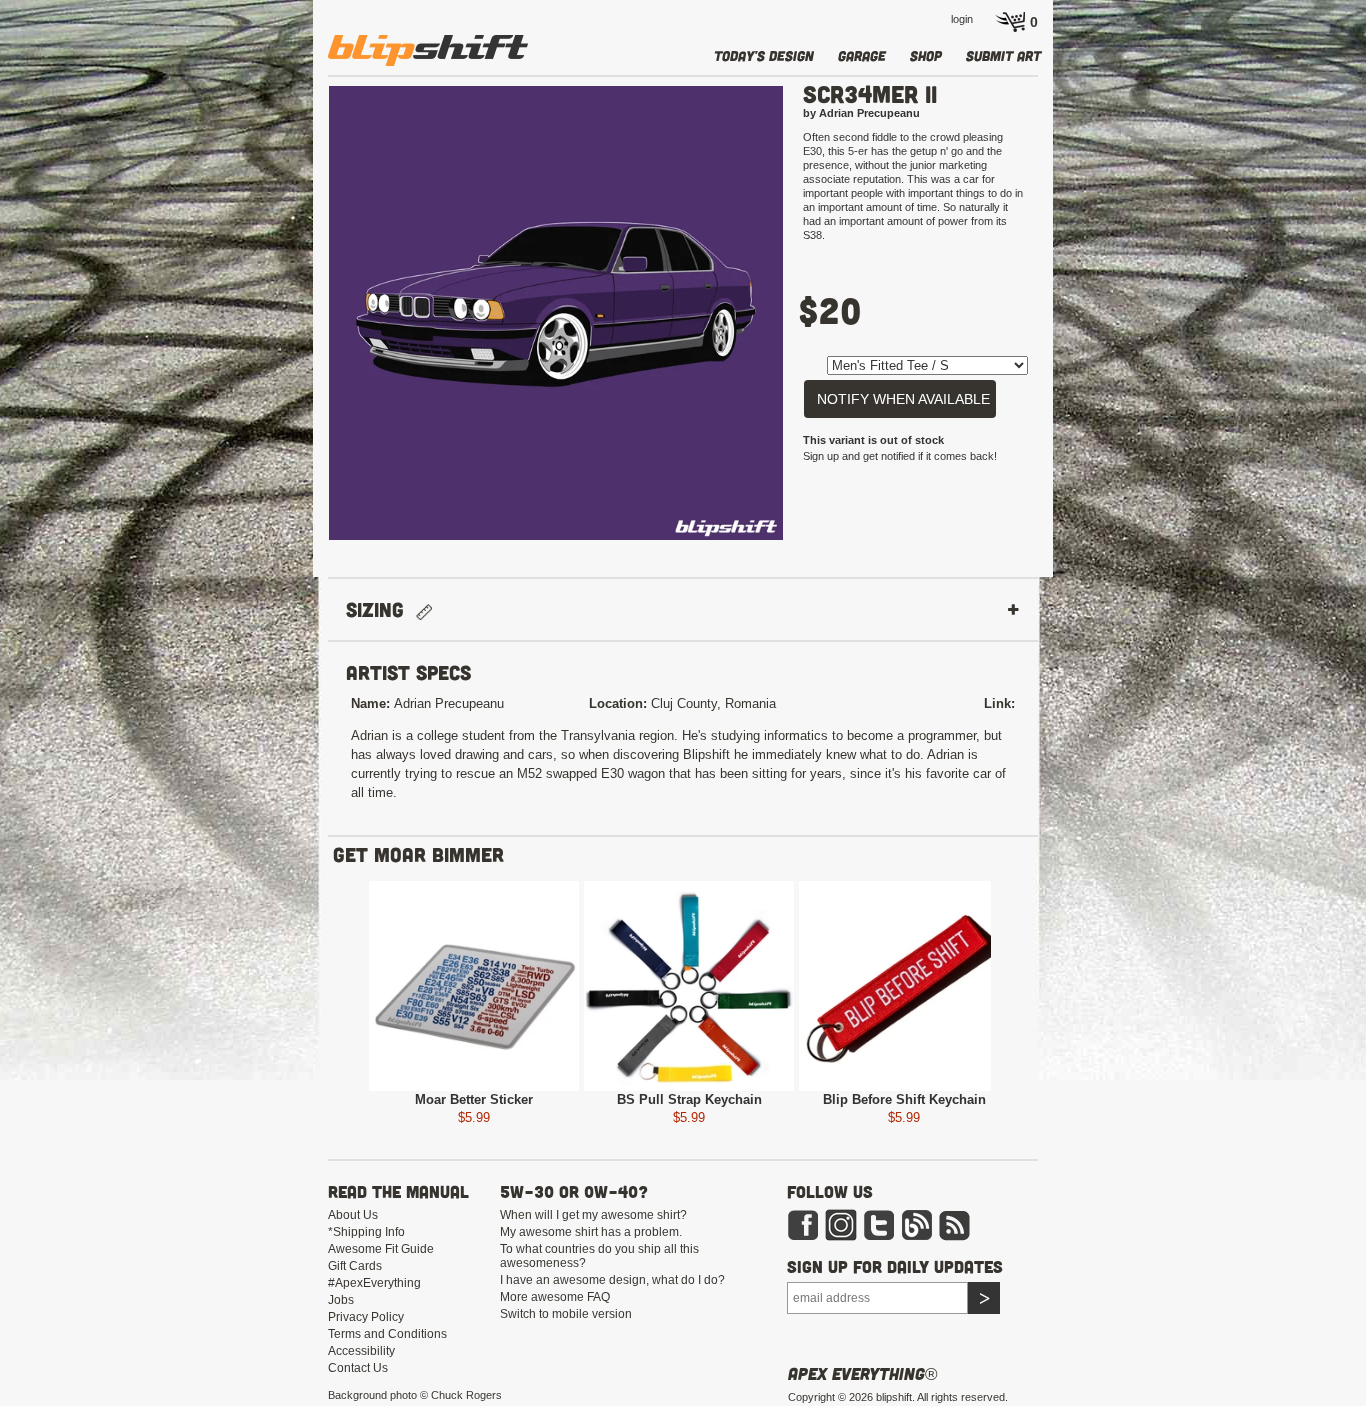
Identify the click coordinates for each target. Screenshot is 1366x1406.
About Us (353, 1215)
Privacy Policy (366, 1317)
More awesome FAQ (555, 1297)
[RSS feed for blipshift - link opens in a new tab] (955, 1224)
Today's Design (764, 55)
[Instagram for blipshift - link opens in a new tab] (841, 1224)
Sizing (381, 609)
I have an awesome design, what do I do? (612, 1280)
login (962, 19)
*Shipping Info (366, 1232)
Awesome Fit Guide (381, 1249)
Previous (299, 321)
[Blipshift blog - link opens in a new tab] (917, 1224)
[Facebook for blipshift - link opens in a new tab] (803, 1224)
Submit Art (1003, 55)
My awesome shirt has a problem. (591, 1232)
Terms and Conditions (387, 1334)
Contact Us (358, 1368)
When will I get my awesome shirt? (593, 1215)
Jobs (341, 1300)
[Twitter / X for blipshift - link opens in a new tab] (879, 1224)
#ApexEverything (374, 1283)
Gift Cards (355, 1266)
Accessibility (361, 1351)
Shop (926, 55)
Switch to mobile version (566, 1314)
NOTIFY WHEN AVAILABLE (903, 399)
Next (813, 321)
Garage (862, 55)
